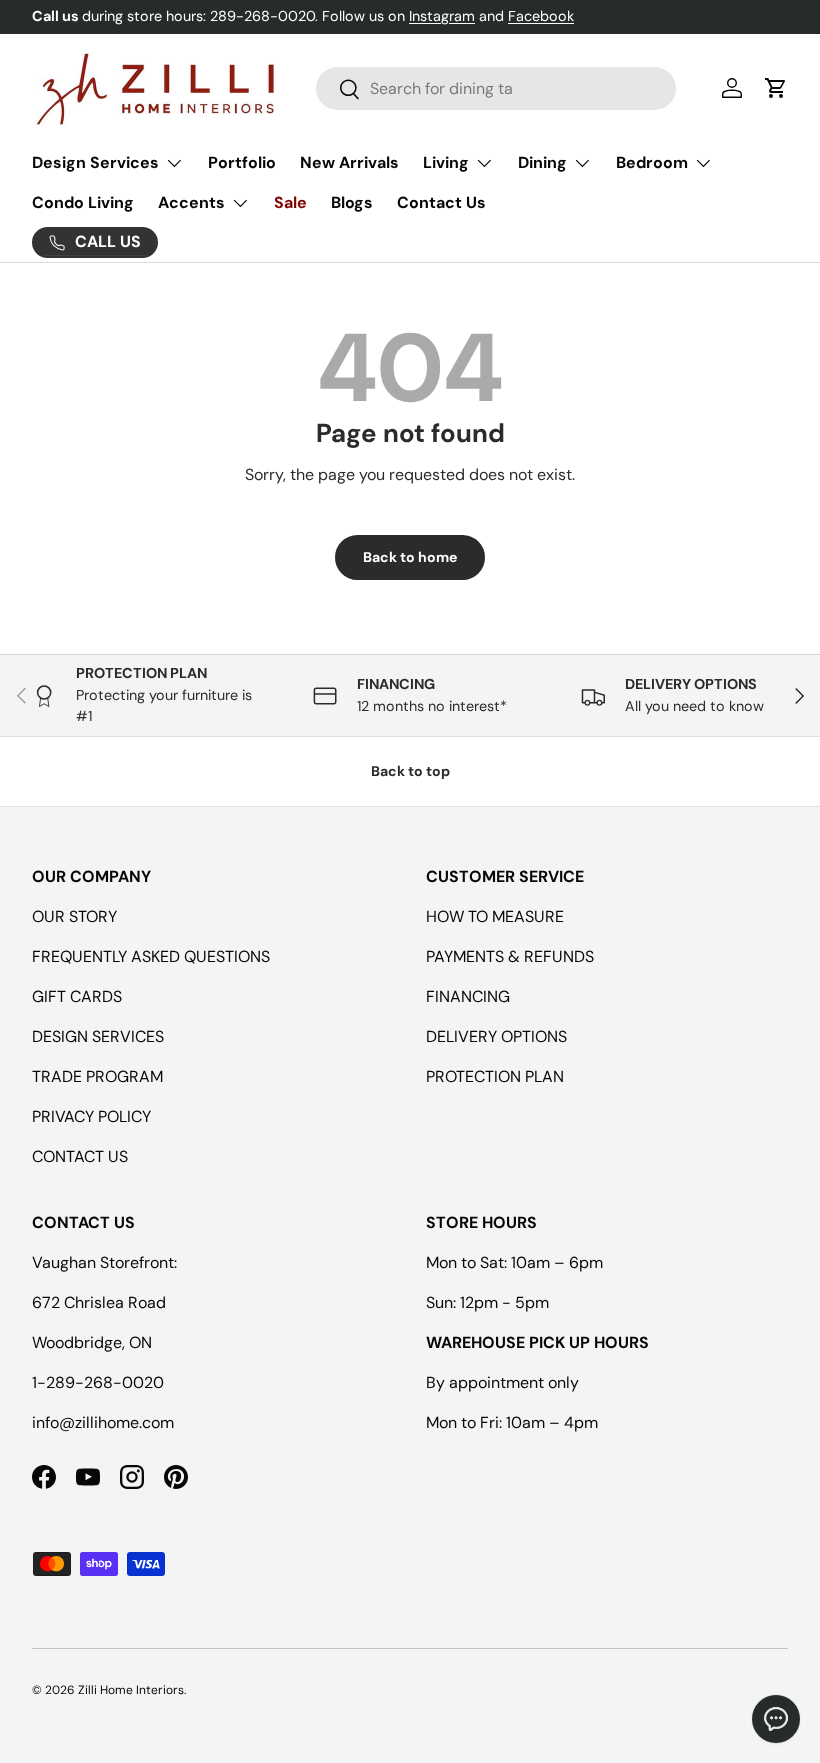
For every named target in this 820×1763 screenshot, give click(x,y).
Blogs (352, 202)
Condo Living (83, 202)
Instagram (442, 16)
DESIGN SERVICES (98, 1036)
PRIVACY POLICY (91, 1116)
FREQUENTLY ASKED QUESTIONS (151, 956)
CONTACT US (80, 1156)
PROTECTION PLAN (495, 1076)
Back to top (410, 771)
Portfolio (242, 162)
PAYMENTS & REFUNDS (510, 956)
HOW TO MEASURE (495, 916)
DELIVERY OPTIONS (496, 1036)
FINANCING (468, 996)
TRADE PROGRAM (97, 1076)
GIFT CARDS (77, 996)
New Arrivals (349, 162)
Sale (290, 202)
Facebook (541, 16)
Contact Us (441, 202)
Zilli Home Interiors (131, 1690)
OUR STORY (74, 916)
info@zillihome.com (103, 1422)
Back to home (410, 557)
